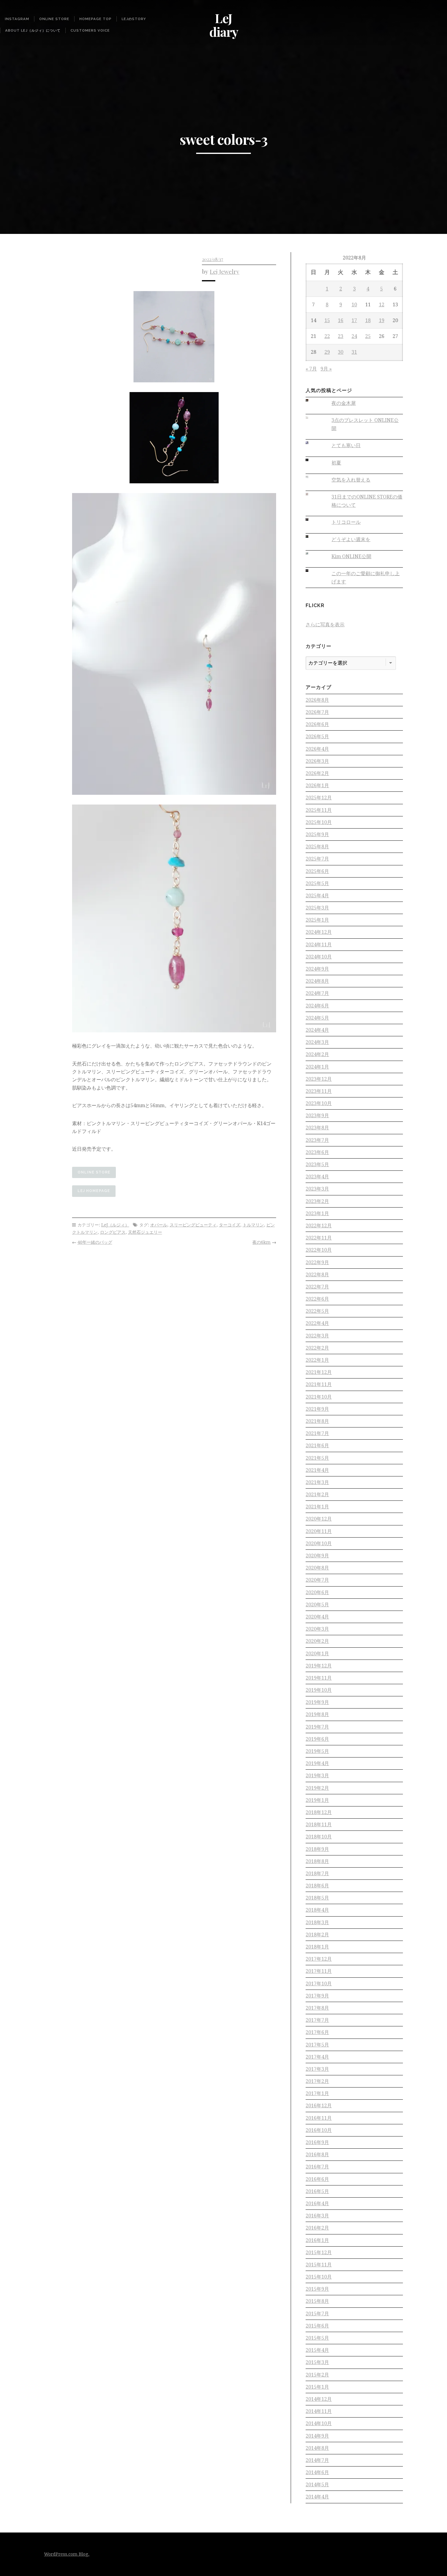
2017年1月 (317, 2093)
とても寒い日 (346, 445)
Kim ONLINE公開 (351, 556)
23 (341, 336)
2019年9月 (317, 1702)
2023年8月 (317, 1128)
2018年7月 (317, 1874)
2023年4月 (317, 1177)
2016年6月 (317, 2179)
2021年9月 (317, 1409)
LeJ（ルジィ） (115, 1225)
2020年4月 (317, 1617)
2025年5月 (317, 883)
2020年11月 (319, 1531)
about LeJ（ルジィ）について (33, 30)
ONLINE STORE (54, 19)
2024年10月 (319, 957)
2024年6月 (317, 1006)
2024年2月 (317, 1054)
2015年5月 (317, 2338)
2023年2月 (317, 1201)
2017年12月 (319, 1959)
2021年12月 (319, 1372)
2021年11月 (319, 1384)
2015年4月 (317, 2350)
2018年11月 (319, 1825)
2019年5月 (317, 1751)
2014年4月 (317, 2497)
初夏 (336, 463)
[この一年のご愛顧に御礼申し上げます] (312, 571)
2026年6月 (317, 724)
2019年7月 (317, 1727)
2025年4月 (317, 896)
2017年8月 (317, 2008)
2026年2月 (317, 773)
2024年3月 (317, 1042)
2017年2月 (317, 2081)
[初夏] (312, 460)
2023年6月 (317, 1152)
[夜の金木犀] (312, 400)
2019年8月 (317, 1714)
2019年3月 (317, 1776)
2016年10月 (319, 2130)
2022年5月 (317, 1311)
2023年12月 (319, 1079)
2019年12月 (319, 1666)
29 (327, 352)
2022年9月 (317, 1262)
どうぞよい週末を (351, 539)
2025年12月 (319, 798)
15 (327, 320)
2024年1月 (317, 1067)
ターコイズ (230, 1225)
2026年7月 (317, 712)
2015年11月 (319, 2265)
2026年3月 (317, 761)
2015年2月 (317, 2375)
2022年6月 (317, 1299)
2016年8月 (317, 2155)
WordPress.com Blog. (67, 2554)
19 (382, 320)
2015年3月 (317, 2362)
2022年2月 (317, 1348)
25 (368, 336)
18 (368, 320)
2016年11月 (319, 2118)
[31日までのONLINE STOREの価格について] (312, 494)
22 (327, 336)
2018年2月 (317, 1935)
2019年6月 (317, 1739)
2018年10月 (319, 1837)
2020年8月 (317, 1568)
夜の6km (262, 1242)
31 (354, 352)
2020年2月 (317, 1641)
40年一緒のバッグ (95, 1242)
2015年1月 (317, 2387)
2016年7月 (317, 2167)
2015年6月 (317, 2326)
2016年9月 (317, 2142)
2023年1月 (317, 1213)
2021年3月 (317, 1482)
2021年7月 (317, 1433)
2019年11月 (319, 1678)
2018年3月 (317, 1922)
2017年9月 (317, 1996)
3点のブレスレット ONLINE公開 (365, 424)
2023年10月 (319, 1103)
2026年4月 (317, 749)
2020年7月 (317, 1580)
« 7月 (311, 369)
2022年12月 (319, 1226)
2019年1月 (317, 1800)
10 (354, 305)
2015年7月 (317, 2314)
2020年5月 (317, 1605)
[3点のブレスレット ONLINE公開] (312, 417)
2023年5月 (317, 1165)
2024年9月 (317, 969)
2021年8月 (317, 1421)
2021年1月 (317, 1507)
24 (354, 336)
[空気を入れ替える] (312, 477)
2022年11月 (319, 1238)
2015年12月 (319, 2253)
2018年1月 (317, 1947)
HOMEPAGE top (95, 19)
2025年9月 (317, 834)
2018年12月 (319, 1812)
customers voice (90, 30)
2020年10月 (319, 1544)
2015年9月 (317, 2289)
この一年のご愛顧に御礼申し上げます (366, 578)
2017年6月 (317, 2032)
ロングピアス (113, 1232)
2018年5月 (317, 1898)
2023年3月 (317, 1189)
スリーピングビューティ (193, 1225)
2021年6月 (317, 1446)
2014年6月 (317, 2472)
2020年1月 (317, 1654)
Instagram (17, 19)
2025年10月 (319, 822)
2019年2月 (317, 1788)
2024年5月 (317, 1018)
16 (341, 320)
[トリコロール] (312, 519)
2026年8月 (317, 700)
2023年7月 (317, 1140)
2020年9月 (317, 1556)
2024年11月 (319, 945)
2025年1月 (317, 920)
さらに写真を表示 (325, 625)
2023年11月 (319, 1091)
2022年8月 (317, 1275)
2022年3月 (317, 1336)
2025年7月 (317, 859)
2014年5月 (317, 2485)
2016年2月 (317, 2228)
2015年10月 (319, 2277)
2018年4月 (317, 1910)
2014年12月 (319, 2399)
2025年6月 (317, 871)
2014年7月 (317, 2460)
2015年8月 (317, 2301)
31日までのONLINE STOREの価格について (367, 501)
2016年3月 (317, 2216)
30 (341, 352)
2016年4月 (317, 2204)
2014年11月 (319, 2411)
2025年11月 (319, 810)
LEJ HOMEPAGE (94, 1191)
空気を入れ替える (351, 480)
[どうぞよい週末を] (312, 537)
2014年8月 (317, 2448)
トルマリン (253, 1225)
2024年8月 (317, 981)
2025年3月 (317, 908)
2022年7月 (317, 1287)
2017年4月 (317, 2057)
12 (382, 305)
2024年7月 (317, 993)
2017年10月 (319, 1984)
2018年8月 (317, 1861)
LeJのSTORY (134, 19)
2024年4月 (317, 1030)
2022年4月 (317, 1323)
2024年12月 (319, 932)
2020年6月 (317, 1592)
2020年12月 (319, 1519)
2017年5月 (317, 2045)
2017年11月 (319, 1971)
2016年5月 (317, 2191)
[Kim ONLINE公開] (312, 554)
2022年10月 (319, 1250)
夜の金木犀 (344, 403)
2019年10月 (319, 1690)
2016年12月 (319, 2106)
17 (354, 320)
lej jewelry (225, 271)
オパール (159, 1225)
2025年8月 (317, 847)
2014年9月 (317, 2436)
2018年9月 (317, 1849)
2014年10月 (319, 2423)
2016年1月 (317, 2240)
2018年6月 (317, 1886)
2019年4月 (317, 1763)
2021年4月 (317, 1470)
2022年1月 (317, 1360)
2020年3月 (317, 1629)
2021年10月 (319, 1397)
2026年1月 (317, 786)
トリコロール (346, 522)
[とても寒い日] (312, 443)
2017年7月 (317, 2020)
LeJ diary (224, 25)
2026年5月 (317, 737)
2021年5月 (317, 1458)
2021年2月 (317, 1495)
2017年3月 (317, 2069)
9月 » (326, 369)
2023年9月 (317, 1116)
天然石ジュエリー (145, 1232)
